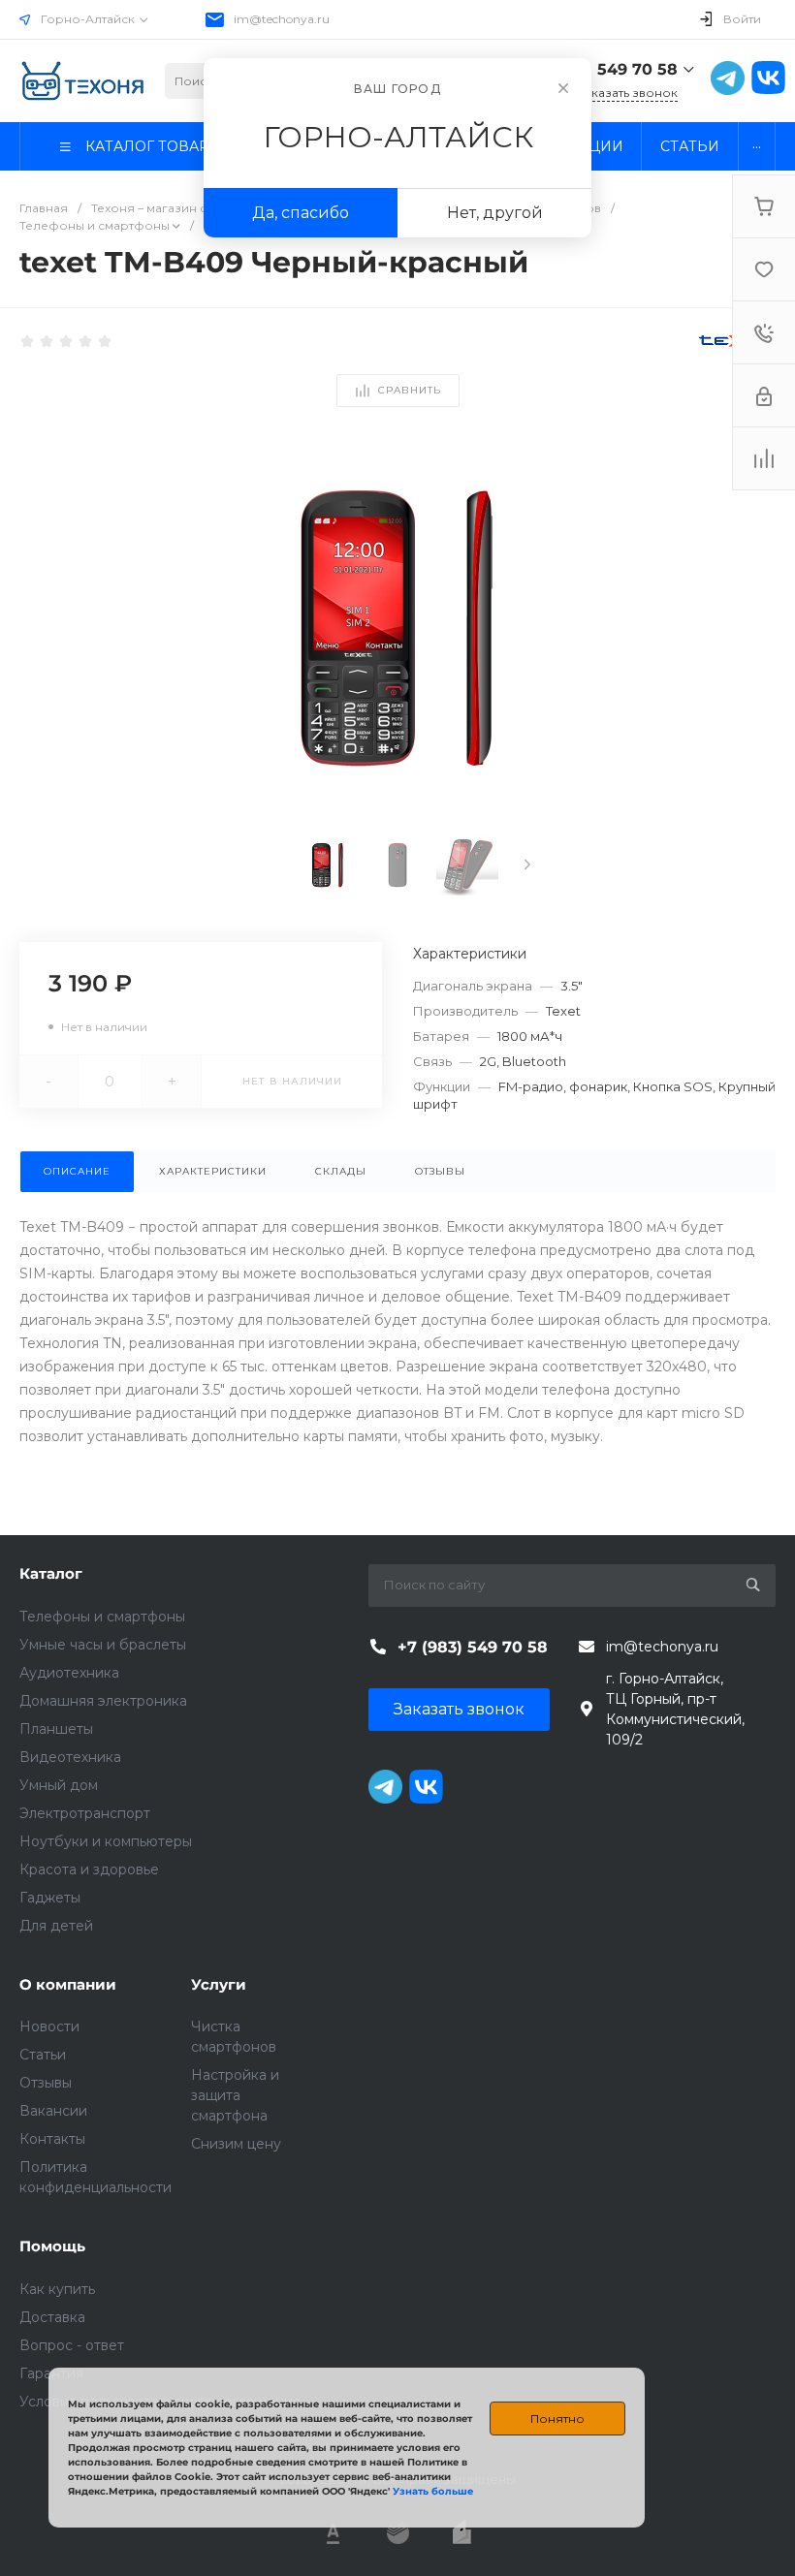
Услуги (219, 1984)
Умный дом (59, 1785)
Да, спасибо (301, 213)
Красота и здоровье (89, 1869)
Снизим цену (236, 2144)
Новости (49, 2026)
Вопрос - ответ (72, 2345)
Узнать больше (433, 2491)
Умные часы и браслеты (103, 1645)
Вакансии (53, 2111)
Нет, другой (495, 213)
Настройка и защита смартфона (235, 2095)
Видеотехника (70, 1757)
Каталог (51, 1573)
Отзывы (46, 2083)
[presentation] (527, 864)
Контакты (52, 2139)
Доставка (52, 2317)
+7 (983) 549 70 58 (603, 69)
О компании (68, 1984)
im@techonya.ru (282, 19)
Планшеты (56, 1729)
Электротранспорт (85, 1813)
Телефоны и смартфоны (102, 1617)
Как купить (57, 2289)
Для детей (56, 1926)
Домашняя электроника (103, 1701)
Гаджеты (50, 1898)
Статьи (43, 2055)
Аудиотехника (69, 1673)
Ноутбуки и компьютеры (106, 1841)
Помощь (52, 2246)
